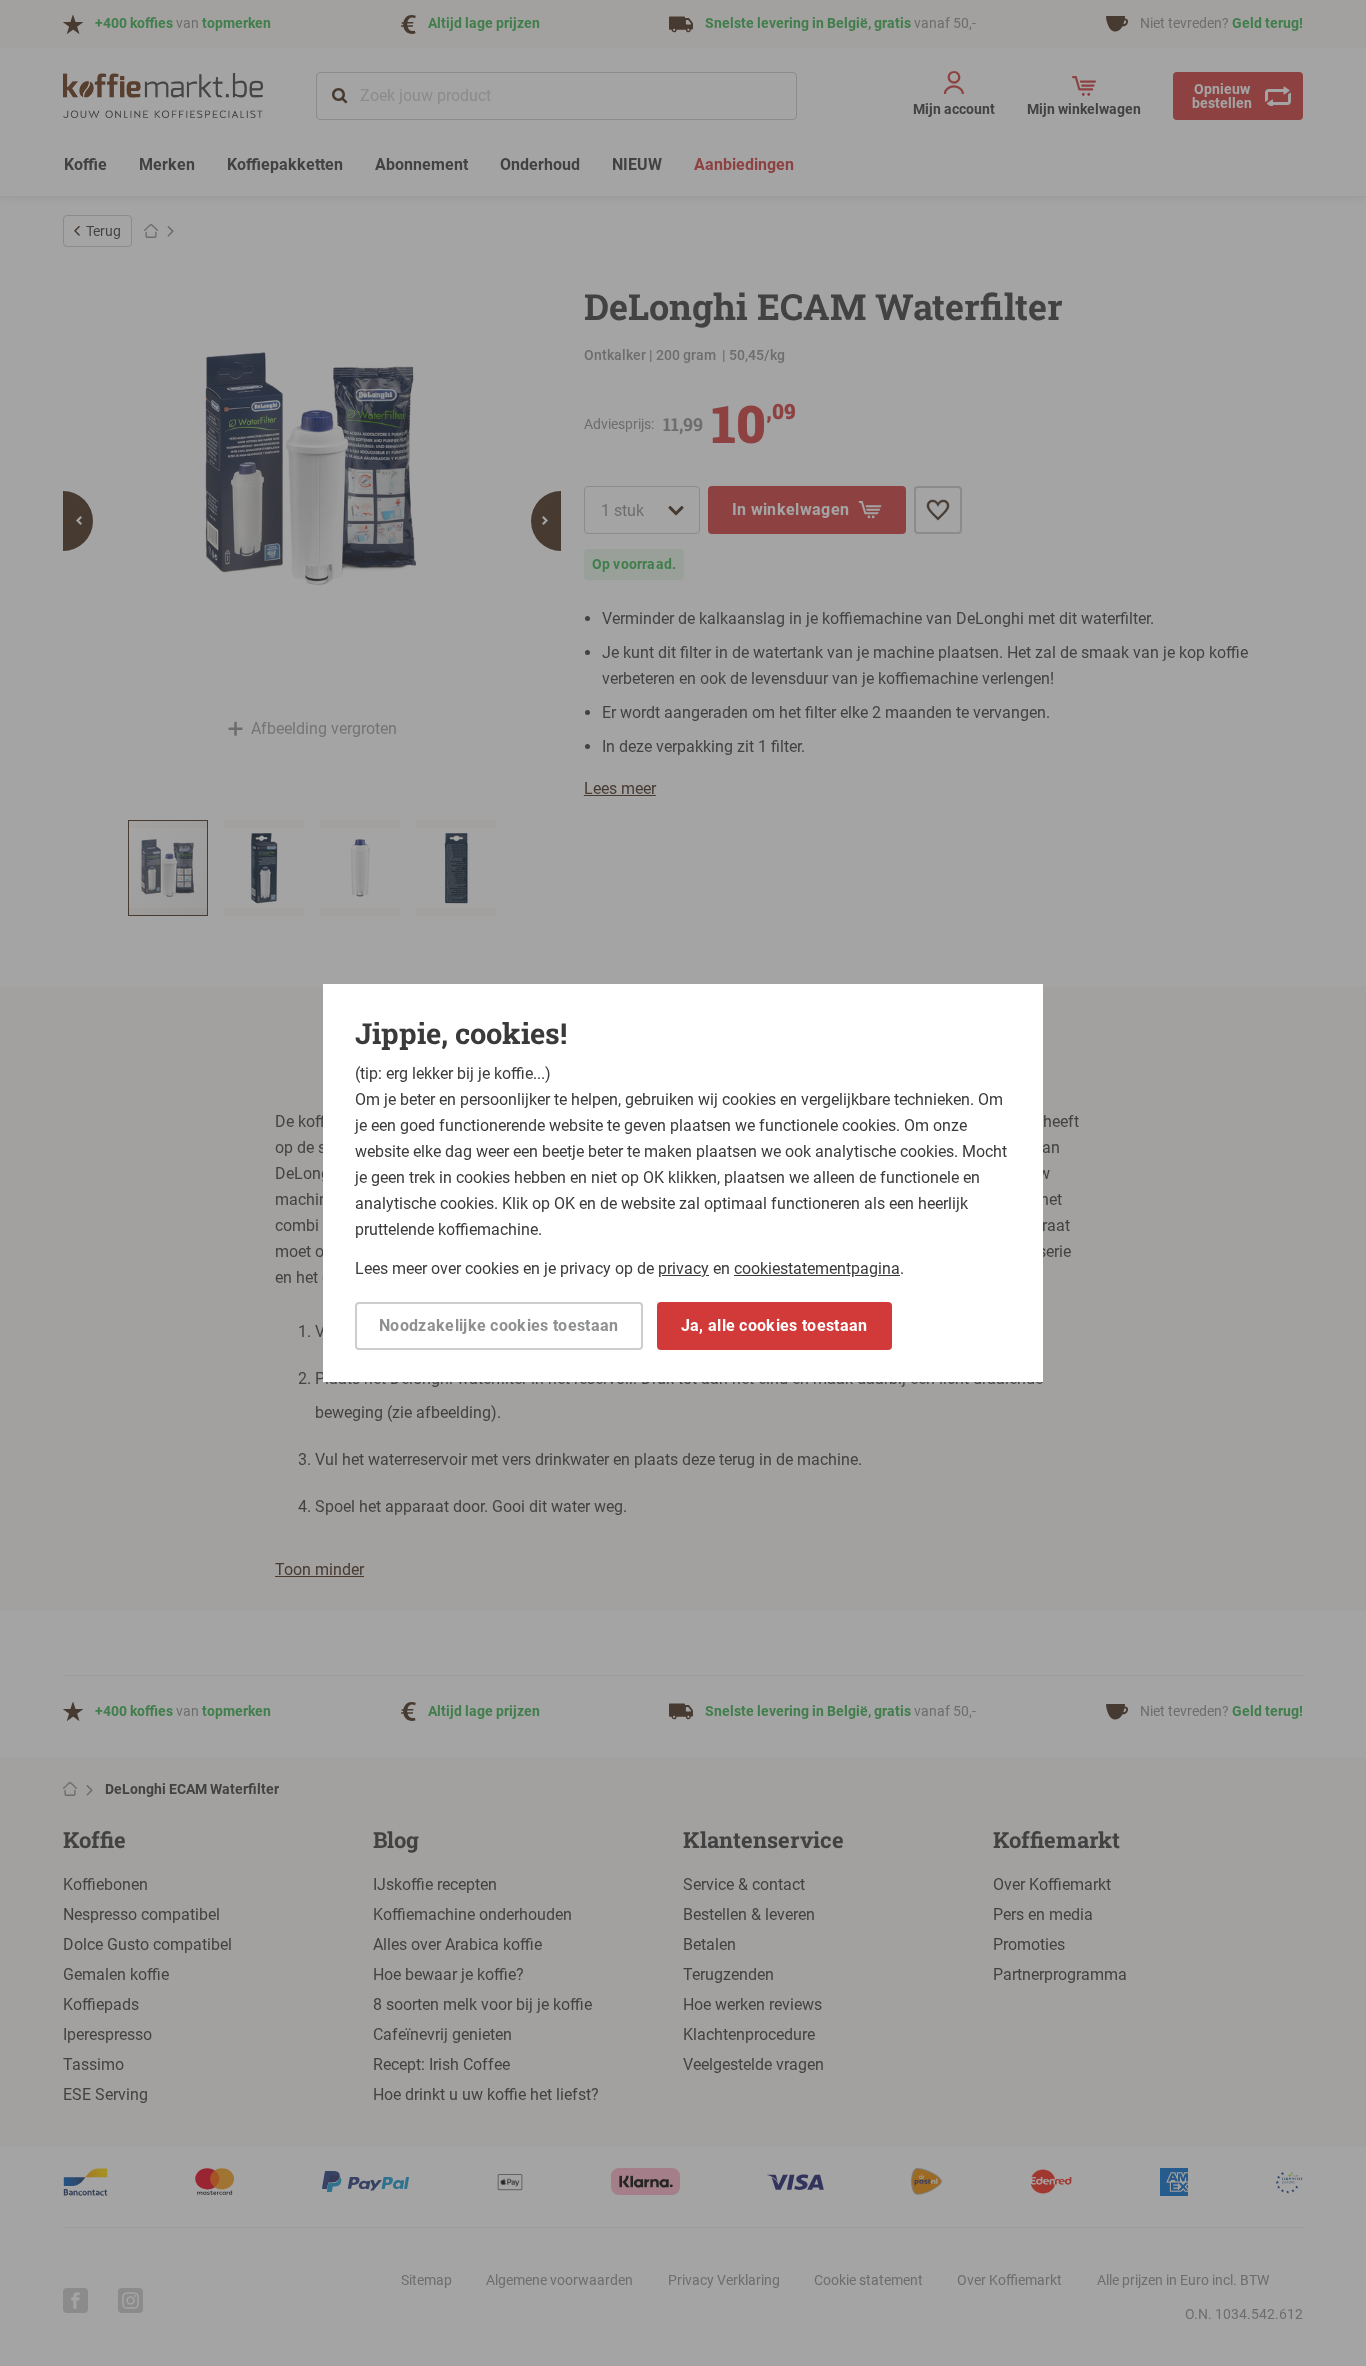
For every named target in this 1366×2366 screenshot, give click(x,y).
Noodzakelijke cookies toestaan (499, 1325)
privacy (683, 1268)
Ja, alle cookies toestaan (774, 1325)
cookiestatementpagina (817, 1268)
